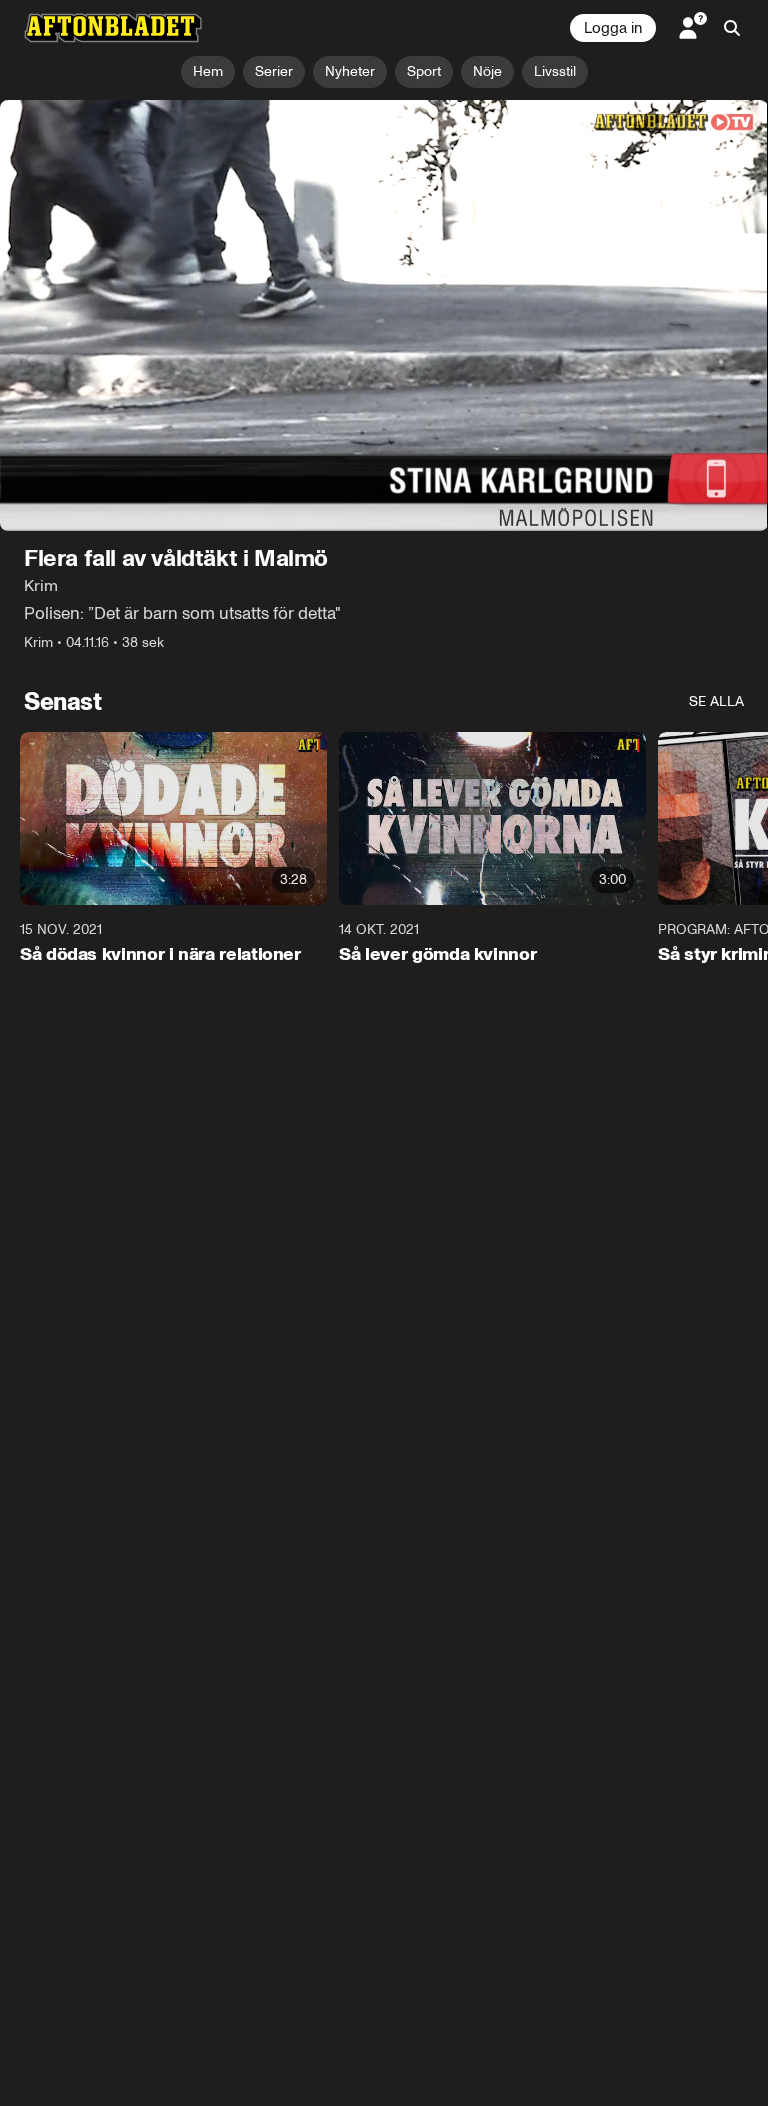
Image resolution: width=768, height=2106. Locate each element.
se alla (716, 701)
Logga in (613, 28)
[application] (384, 316)
